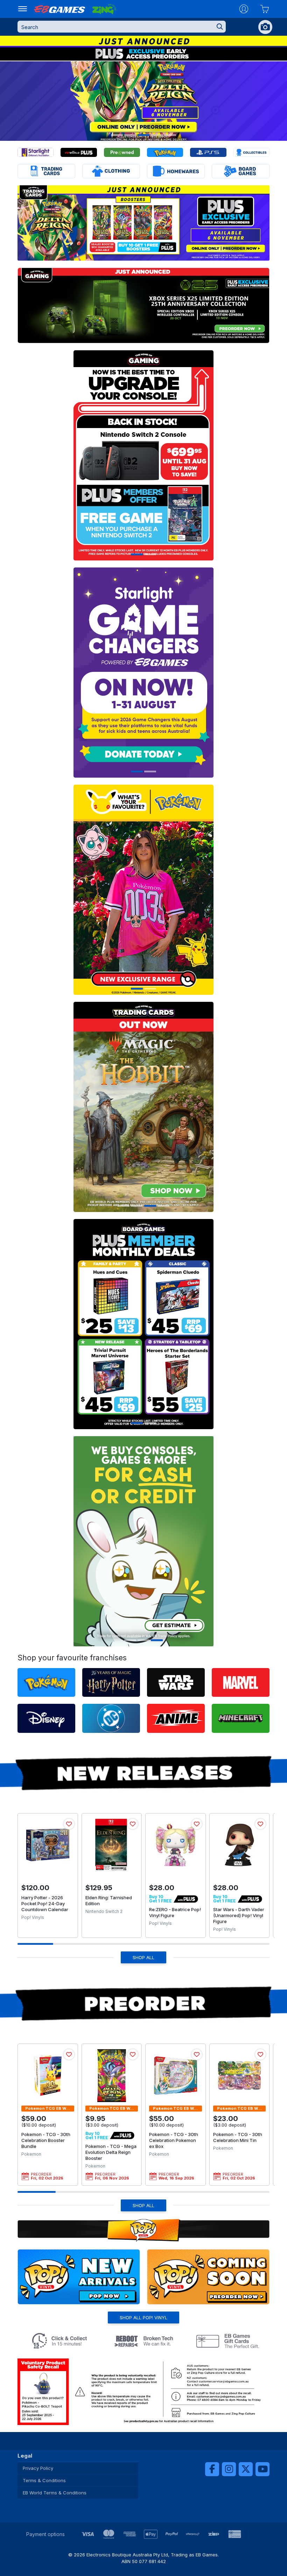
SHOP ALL (143, 1957)
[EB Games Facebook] (212, 2469)
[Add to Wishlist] (69, 1824)
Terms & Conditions (44, 2480)
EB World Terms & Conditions (55, 2493)
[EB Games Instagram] (229, 2469)
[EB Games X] (246, 2469)
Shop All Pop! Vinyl (143, 2317)
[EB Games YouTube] (262, 2469)
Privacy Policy (38, 2468)
